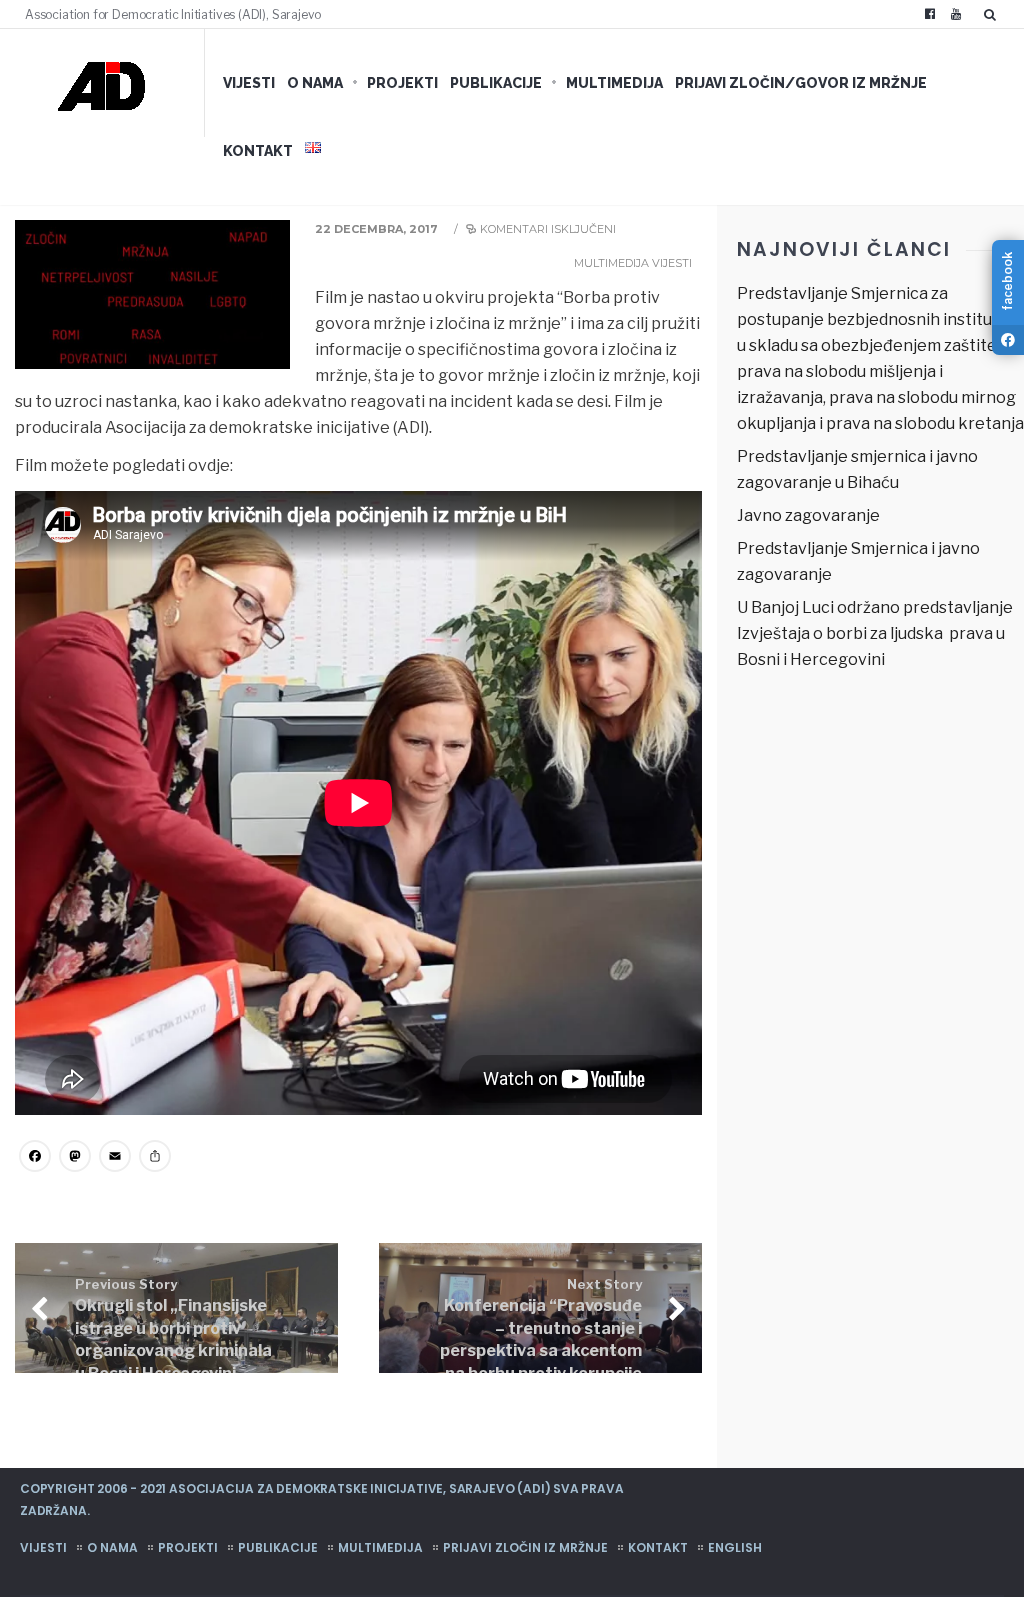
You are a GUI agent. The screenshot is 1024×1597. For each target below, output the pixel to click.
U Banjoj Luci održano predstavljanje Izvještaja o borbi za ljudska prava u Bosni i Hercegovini (875, 633)
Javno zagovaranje (808, 515)
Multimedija (614, 83)
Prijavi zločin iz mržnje (525, 1547)
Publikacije (496, 83)
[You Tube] (956, 14)
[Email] (115, 1158)
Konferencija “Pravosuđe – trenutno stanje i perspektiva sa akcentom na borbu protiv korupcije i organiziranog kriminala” (541, 1352)
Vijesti (249, 83)
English (735, 1547)
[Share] (155, 1158)
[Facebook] (930, 14)
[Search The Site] (994, 14)
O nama (315, 83)
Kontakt (258, 151)
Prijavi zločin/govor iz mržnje (801, 83)
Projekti (402, 83)
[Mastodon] (75, 1158)
